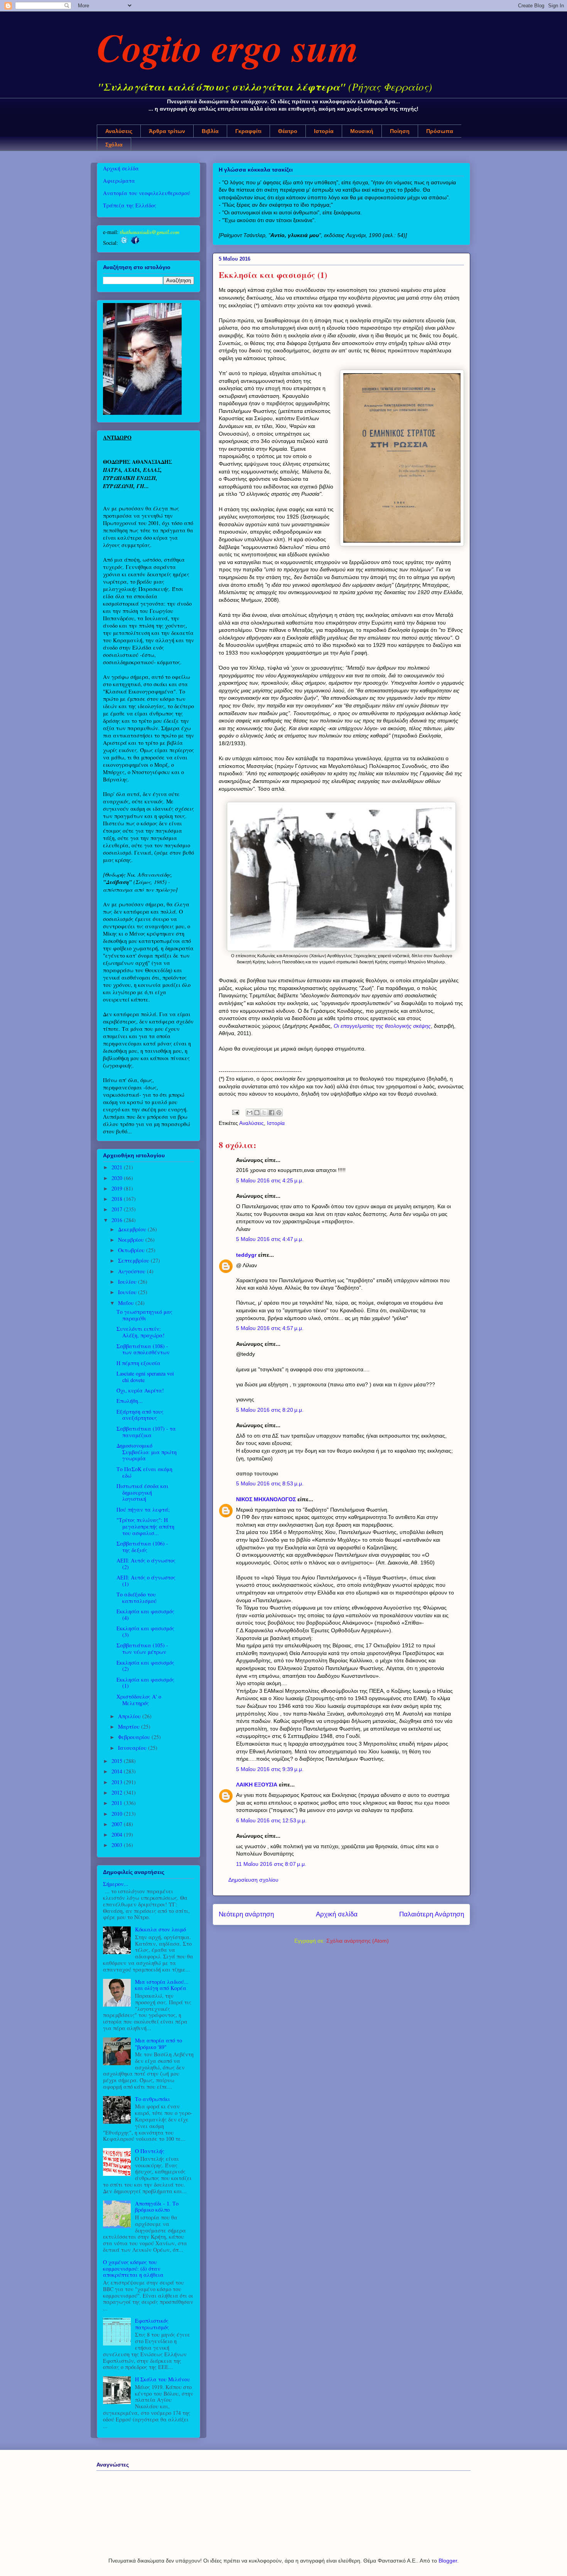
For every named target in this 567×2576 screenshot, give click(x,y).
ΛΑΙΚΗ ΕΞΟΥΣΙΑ (257, 1785)
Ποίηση (400, 131)
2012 (118, 1792)
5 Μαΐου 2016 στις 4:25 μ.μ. (270, 1180)
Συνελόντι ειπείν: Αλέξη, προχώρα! (141, 1332)
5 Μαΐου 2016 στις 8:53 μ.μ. (270, 1483)
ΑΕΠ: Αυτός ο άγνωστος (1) (146, 1581)
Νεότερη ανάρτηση (246, 1914)
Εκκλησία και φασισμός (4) (145, 1615)
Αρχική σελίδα (337, 1914)
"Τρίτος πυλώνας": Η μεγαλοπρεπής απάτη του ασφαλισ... (145, 1526)
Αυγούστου (132, 1271)
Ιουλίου (128, 1282)
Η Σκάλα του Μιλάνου (163, 2379)
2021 (118, 1167)
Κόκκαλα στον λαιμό (160, 1929)
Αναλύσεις (119, 131)
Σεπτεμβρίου (134, 1260)
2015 (118, 1761)
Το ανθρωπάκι (153, 2099)
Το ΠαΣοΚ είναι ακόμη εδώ (144, 1472)
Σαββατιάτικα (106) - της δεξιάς (142, 1547)
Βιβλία (210, 131)
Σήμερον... (116, 1884)
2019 (118, 1188)
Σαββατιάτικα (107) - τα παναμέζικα (146, 1432)
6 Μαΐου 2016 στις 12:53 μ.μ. (271, 1820)
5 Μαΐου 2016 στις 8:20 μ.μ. (270, 1410)
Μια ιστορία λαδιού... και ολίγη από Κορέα (162, 1985)
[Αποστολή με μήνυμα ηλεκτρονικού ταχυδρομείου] (250, 1113)
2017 (118, 1209)
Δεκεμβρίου (133, 1229)
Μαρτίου (130, 1727)
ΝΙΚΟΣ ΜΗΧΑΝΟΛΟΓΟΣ (266, 1499)
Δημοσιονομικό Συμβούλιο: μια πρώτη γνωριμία (147, 1452)
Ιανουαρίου (133, 1748)
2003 (118, 1845)
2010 (118, 1814)
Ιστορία (324, 131)
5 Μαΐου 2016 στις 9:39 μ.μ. (270, 1769)
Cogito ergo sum (228, 47)
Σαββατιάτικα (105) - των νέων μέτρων (142, 1648)
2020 (118, 1178)
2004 (118, 1834)
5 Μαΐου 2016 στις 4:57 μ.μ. (270, 1328)
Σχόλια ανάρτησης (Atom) (358, 1941)
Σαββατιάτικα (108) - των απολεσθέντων (143, 1349)
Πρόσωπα (440, 131)
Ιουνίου (128, 1292)
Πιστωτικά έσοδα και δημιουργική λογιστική (143, 1493)
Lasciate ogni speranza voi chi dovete (145, 1377)
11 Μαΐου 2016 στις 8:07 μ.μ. (271, 1864)
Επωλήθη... (130, 1401)
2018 (118, 1199)
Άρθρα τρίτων (167, 131)
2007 (118, 1824)
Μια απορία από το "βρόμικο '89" (159, 2044)
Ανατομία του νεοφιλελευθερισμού (147, 193)
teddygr (246, 1255)
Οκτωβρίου (132, 1250)
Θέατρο (288, 131)
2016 (118, 1220)
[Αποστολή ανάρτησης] (235, 1112)
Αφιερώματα (119, 181)
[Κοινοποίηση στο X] (264, 1113)
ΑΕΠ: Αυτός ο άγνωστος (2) (146, 1564)
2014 (118, 1771)
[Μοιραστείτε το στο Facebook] (272, 1113)
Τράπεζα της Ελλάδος (130, 205)
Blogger (448, 2561)
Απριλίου (130, 1716)
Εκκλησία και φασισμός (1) (145, 1683)
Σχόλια (114, 145)
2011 (118, 1803)
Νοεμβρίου (132, 1240)
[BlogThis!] (257, 1113)
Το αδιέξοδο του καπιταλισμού (137, 1598)
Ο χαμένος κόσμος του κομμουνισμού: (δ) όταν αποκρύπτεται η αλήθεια (133, 2269)
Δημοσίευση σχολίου (253, 1880)
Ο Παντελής (150, 2151)
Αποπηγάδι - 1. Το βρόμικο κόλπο (157, 2207)
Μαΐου (127, 1303)
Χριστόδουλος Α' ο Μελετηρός (139, 1700)
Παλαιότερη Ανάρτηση (432, 1914)
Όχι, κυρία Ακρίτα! (140, 1390)
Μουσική (362, 131)
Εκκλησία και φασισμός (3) (145, 1631)
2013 (118, 1782)
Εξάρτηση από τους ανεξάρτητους (140, 1415)
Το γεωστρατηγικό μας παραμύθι (144, 1315)
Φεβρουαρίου (135, 1737)
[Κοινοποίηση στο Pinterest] (279, 1113)
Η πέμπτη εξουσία (138, 1363)
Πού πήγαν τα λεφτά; (143, 1509)
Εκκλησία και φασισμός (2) (145, 1666)
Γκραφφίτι (248, 131)
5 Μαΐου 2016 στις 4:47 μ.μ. (270, 1239)
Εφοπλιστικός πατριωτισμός (152, 2324)
